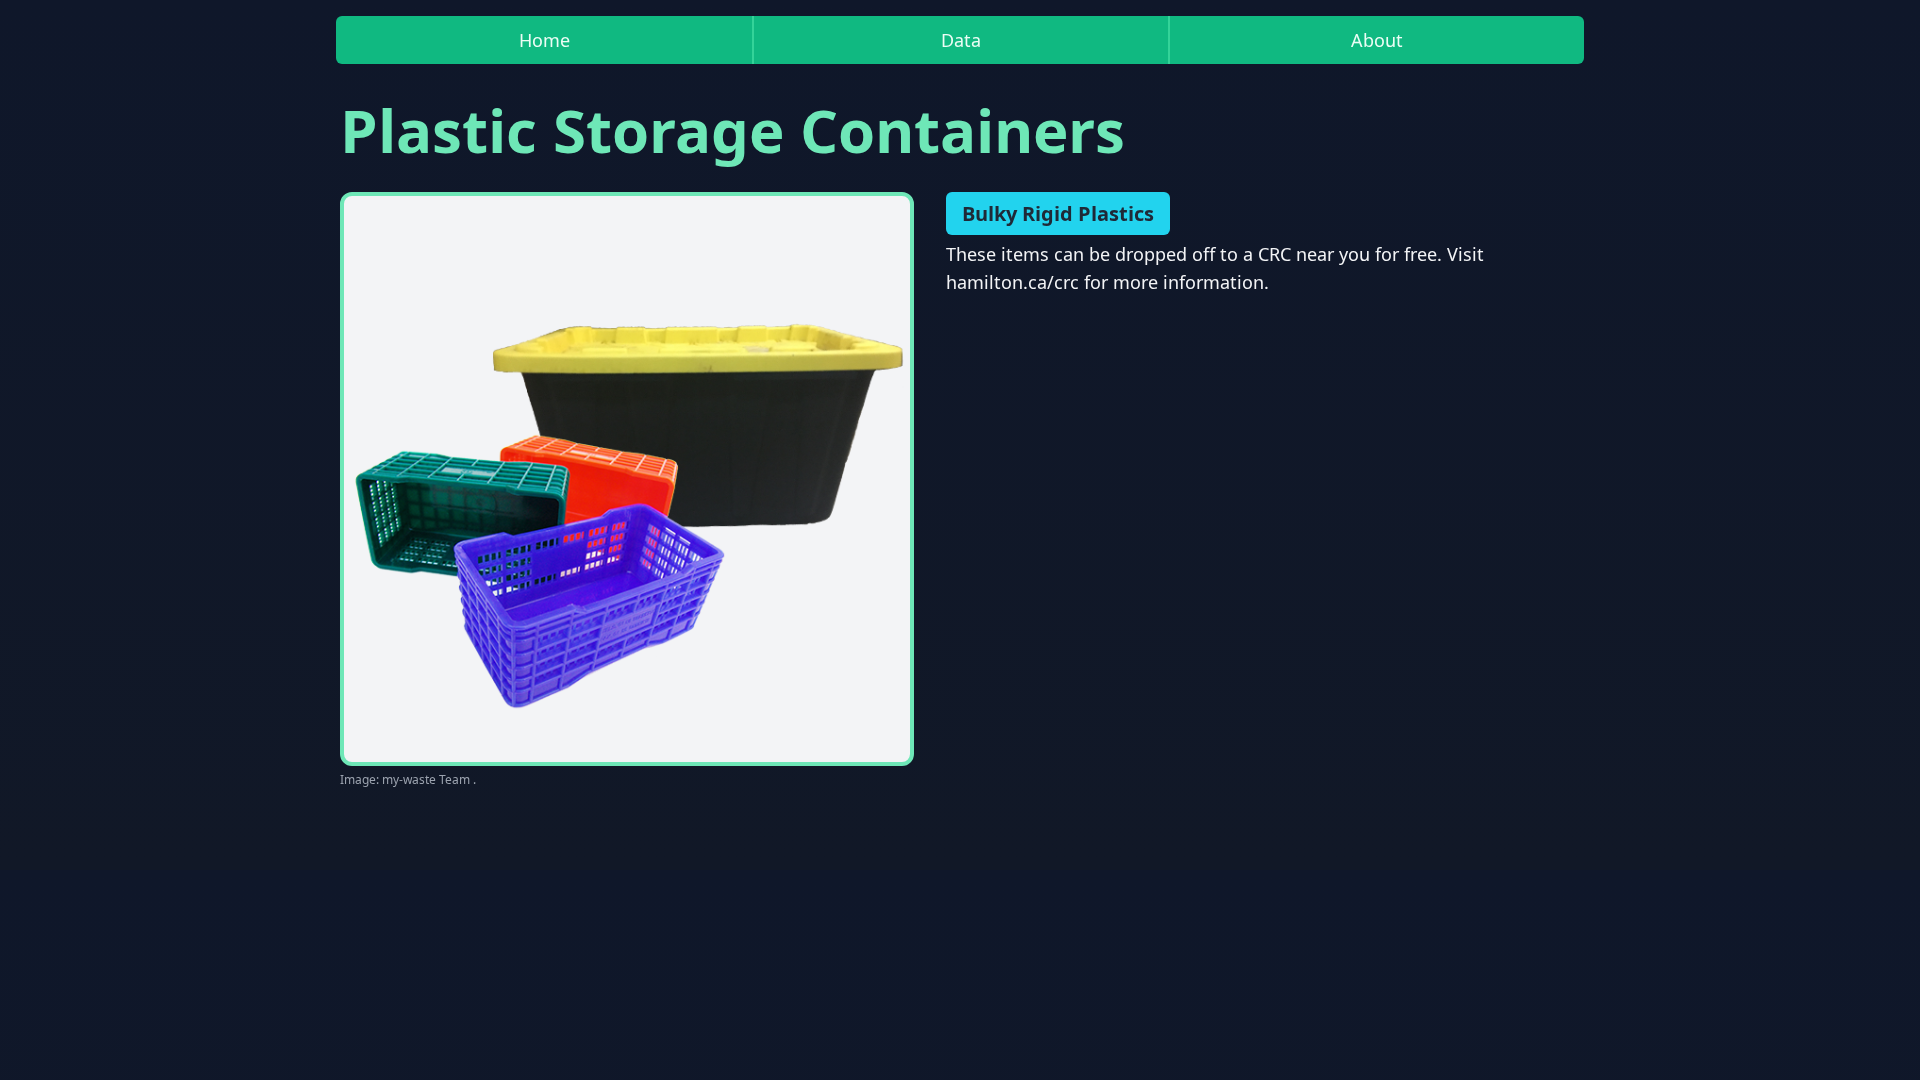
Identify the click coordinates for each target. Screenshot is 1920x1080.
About (1377, 40)
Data (961, 40)
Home (544, 40)
